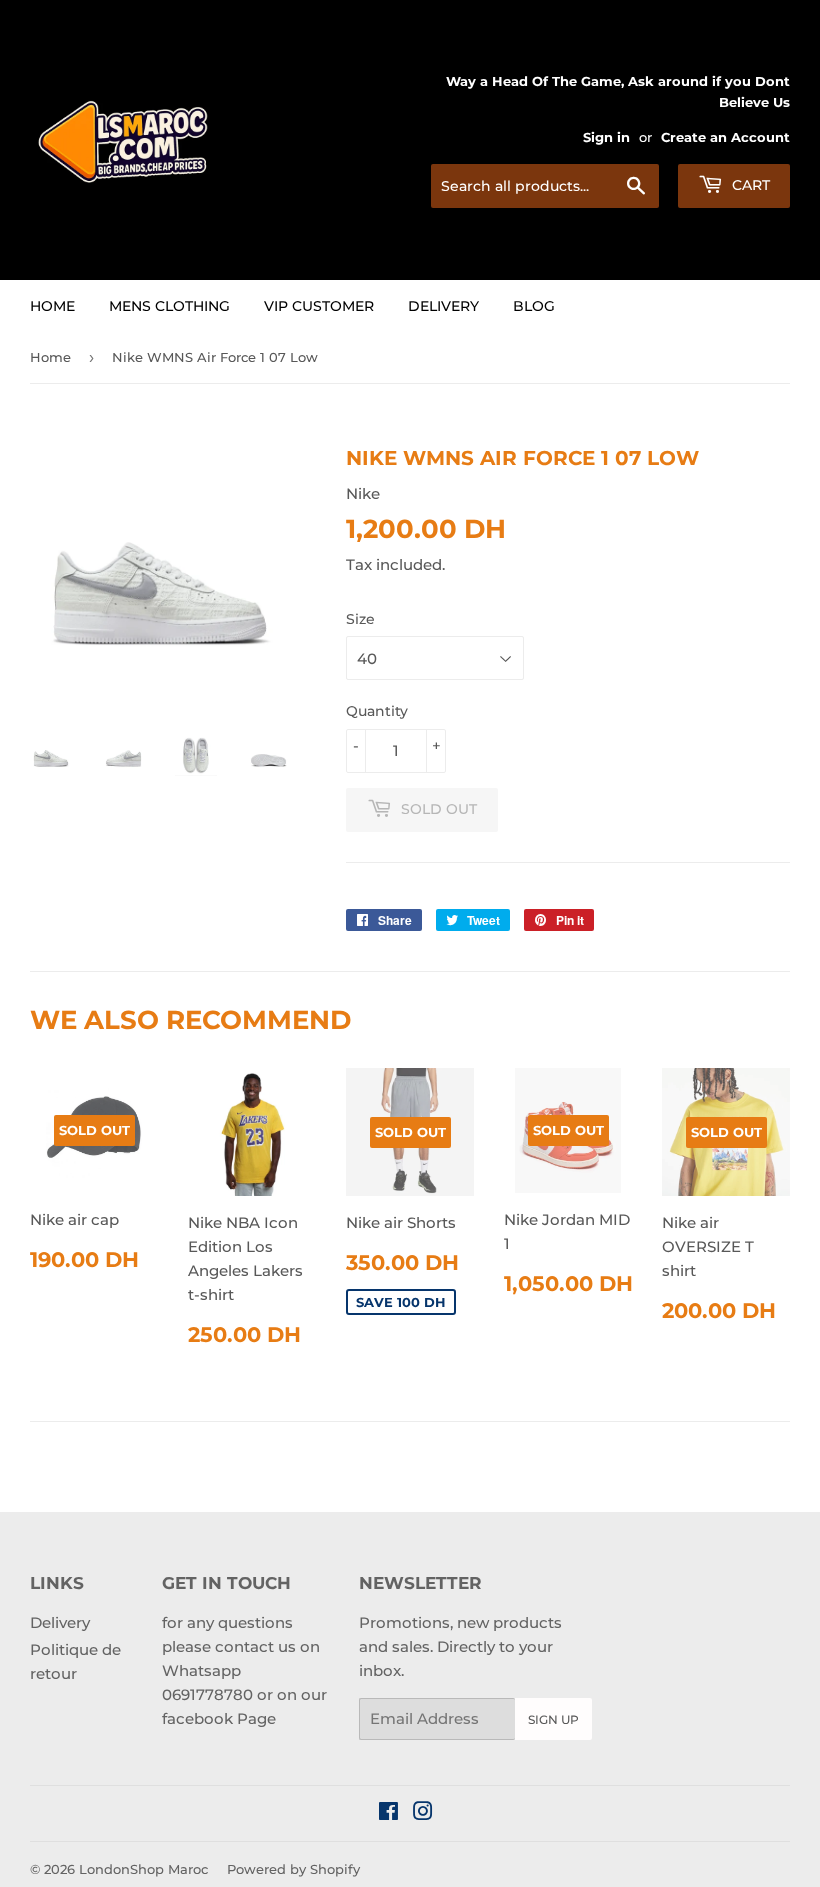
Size (360, 619)
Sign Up (553, 1719)
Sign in (606, 137)
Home (52, 306)
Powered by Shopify (293, 1869)
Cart (749, 185)
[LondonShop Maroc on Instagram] (423, 1813)
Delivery (443, 306)
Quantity (377, 711)
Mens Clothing (169, 306)
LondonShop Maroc (143, 1869)
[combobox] (545, 186)
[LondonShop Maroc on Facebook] (388, 1813)
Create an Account (725, 137)
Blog (534, 306)
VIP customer (319, 306)
